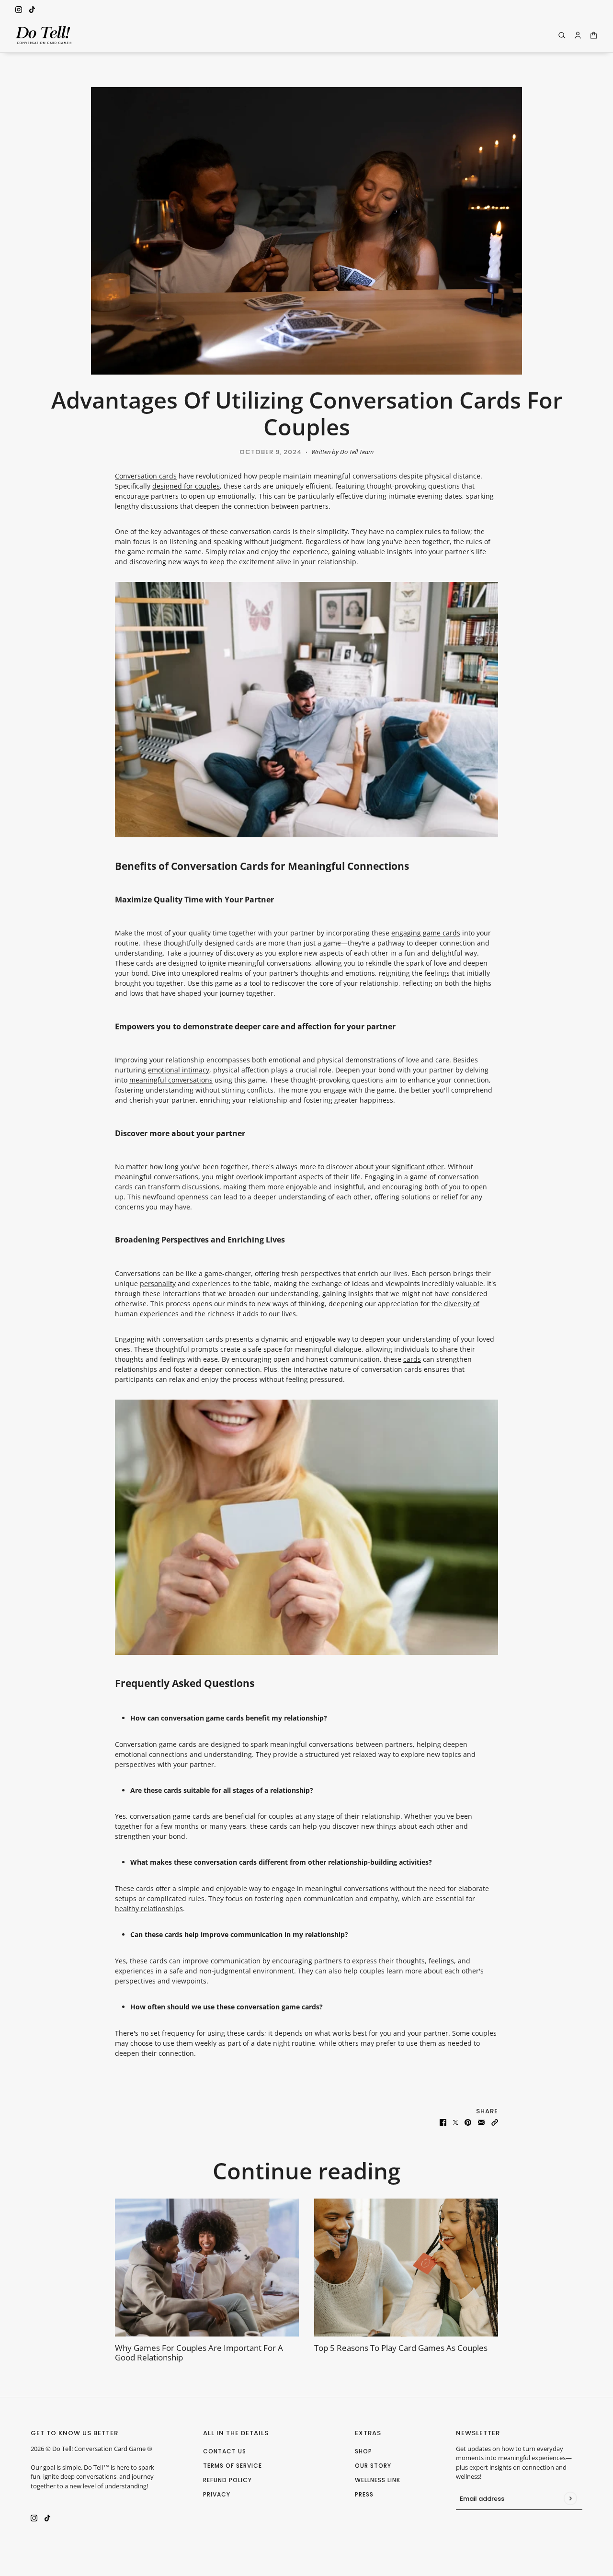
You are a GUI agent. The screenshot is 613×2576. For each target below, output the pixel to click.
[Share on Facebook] (443, 2121)
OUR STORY (373, 2466)
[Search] (562, 35)
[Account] (578, 35)
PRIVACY (217, 2494)
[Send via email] (481, 2121)
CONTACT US (225, 2451)
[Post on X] (455, 2121)
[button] (495, 2121)
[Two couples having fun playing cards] (406, 2268)
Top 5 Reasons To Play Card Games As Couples (401, 2348)
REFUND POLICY (227, 2480)
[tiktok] (32, 9)
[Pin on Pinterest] (468, 2121)
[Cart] (594, 35)
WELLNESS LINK (378, 2480)
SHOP (363, 2451)
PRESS (364, 2494)
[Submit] (570, 2498)
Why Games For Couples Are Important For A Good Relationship (199, 2353)
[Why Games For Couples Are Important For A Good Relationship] (207, 2268)
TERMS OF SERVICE (233, 2466)
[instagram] (19, 9)
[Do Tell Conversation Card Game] (44, 35)
